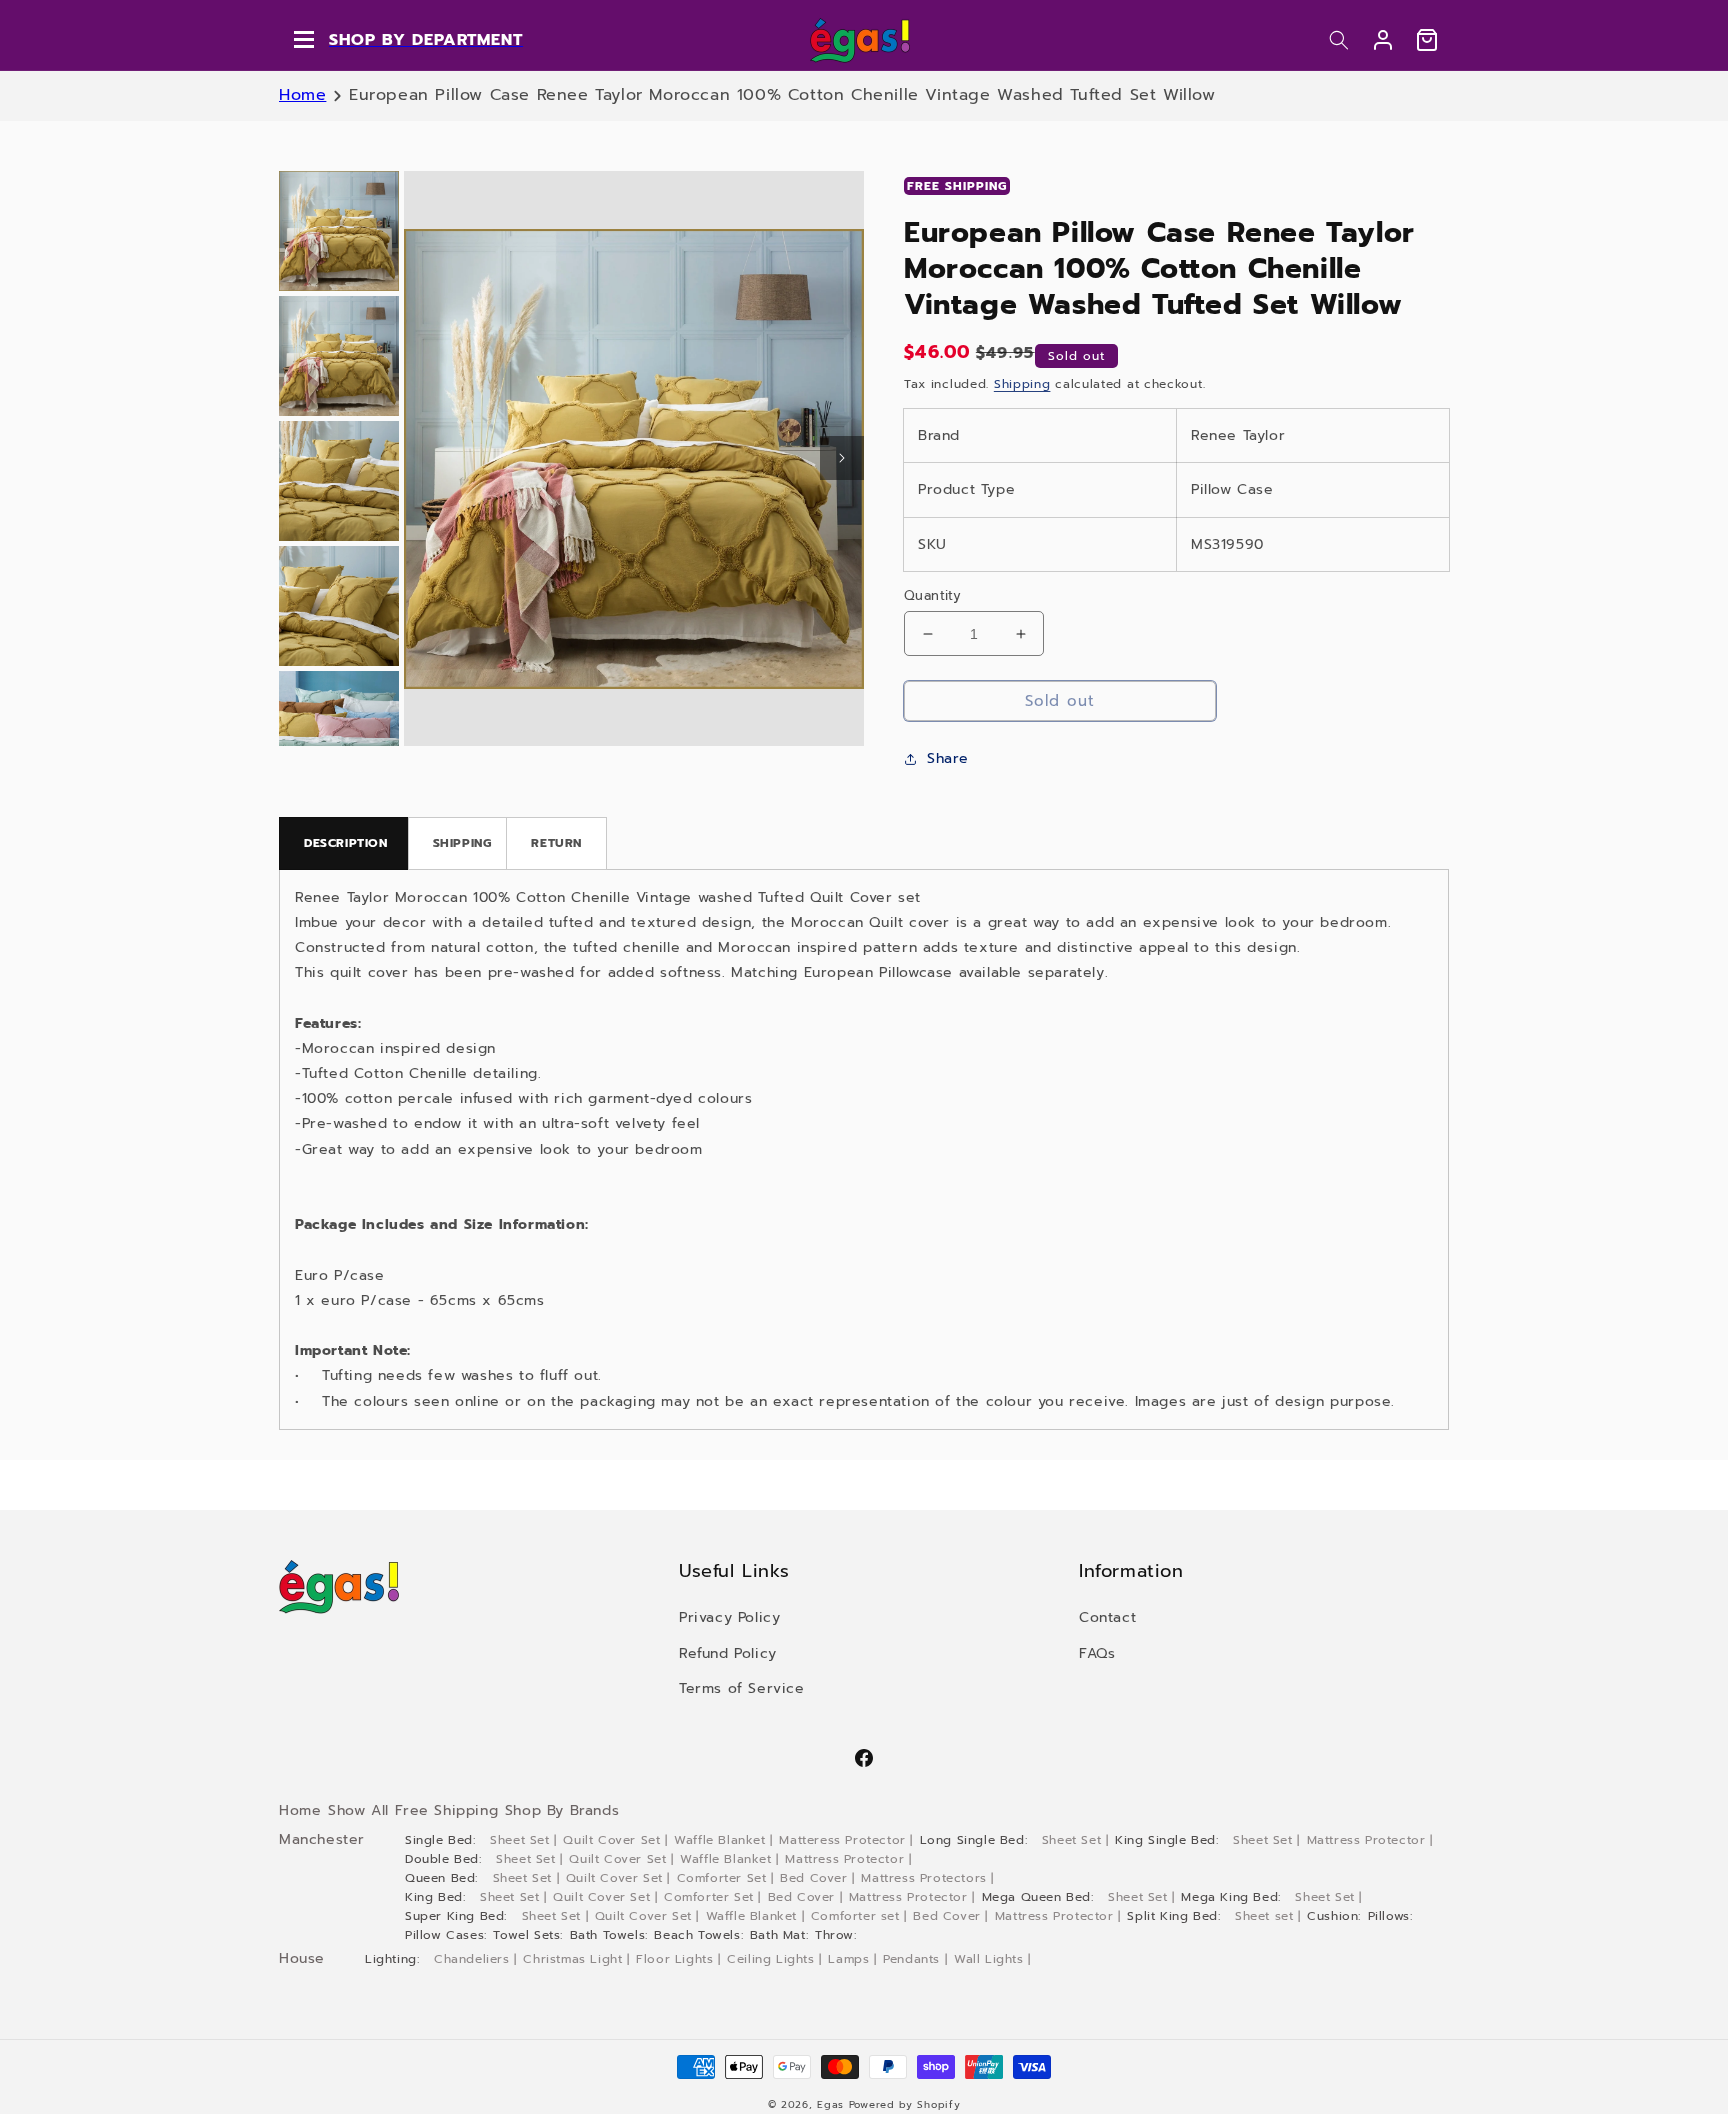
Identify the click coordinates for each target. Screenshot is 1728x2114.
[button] (1339, 40)
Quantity (932, 595)
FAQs (1097, 1653)
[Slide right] (842, 458)
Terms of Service (742, 1688)
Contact (1107, 1617)
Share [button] (948, 758)
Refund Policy (728, 1653)
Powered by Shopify (905, 2104)
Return (556, 843)
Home (302, 95)
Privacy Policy (729, 1617)
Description (346, 843)
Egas (830, 2104)
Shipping (1022, 384)
